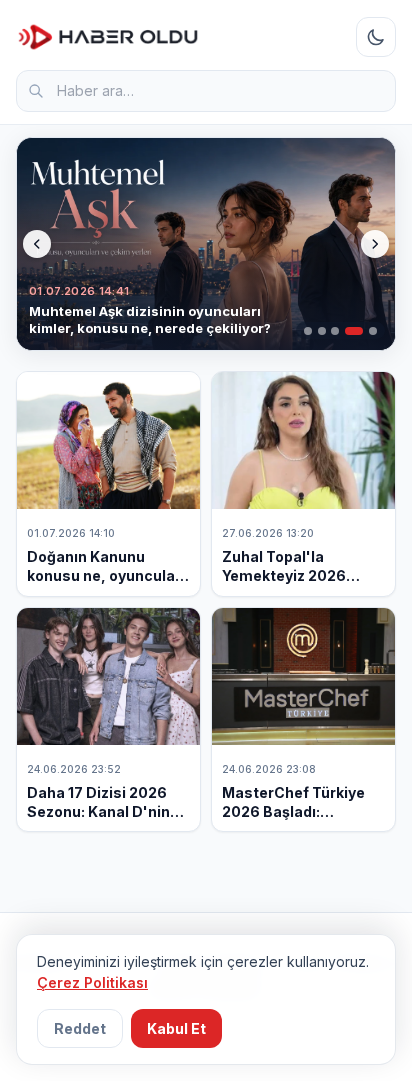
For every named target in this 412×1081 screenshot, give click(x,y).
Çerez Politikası (92, 982)
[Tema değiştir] (376, 37)
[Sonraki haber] (375, 244)
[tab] (308, 331)
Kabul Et (176, 1028)
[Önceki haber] (37, 244)
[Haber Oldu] (108, 37)
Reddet (80, 1028)
